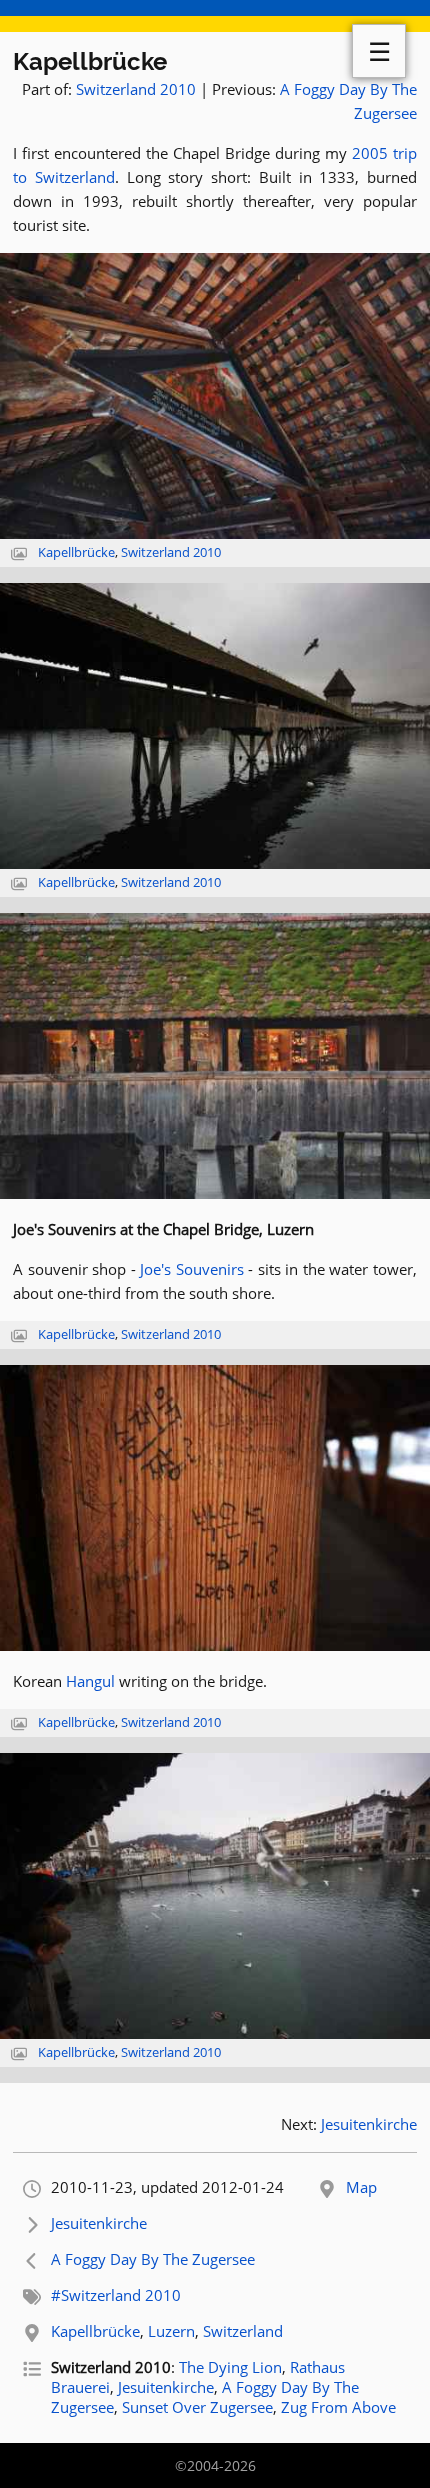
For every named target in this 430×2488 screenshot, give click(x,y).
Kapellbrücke (90, 61)
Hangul (90, 1681)
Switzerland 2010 (136, 89)
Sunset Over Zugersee (197, 2407)
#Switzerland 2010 (116, 2295)
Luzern (171, 2331)
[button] (215, 396)
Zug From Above (338, 2407)
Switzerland (243, 2331)
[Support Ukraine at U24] (215, 16)
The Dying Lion (230, 2367)
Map (361, 2187)
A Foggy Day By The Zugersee (153, 2259)
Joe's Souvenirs (192, 1269)
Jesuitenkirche (369, 2124)
